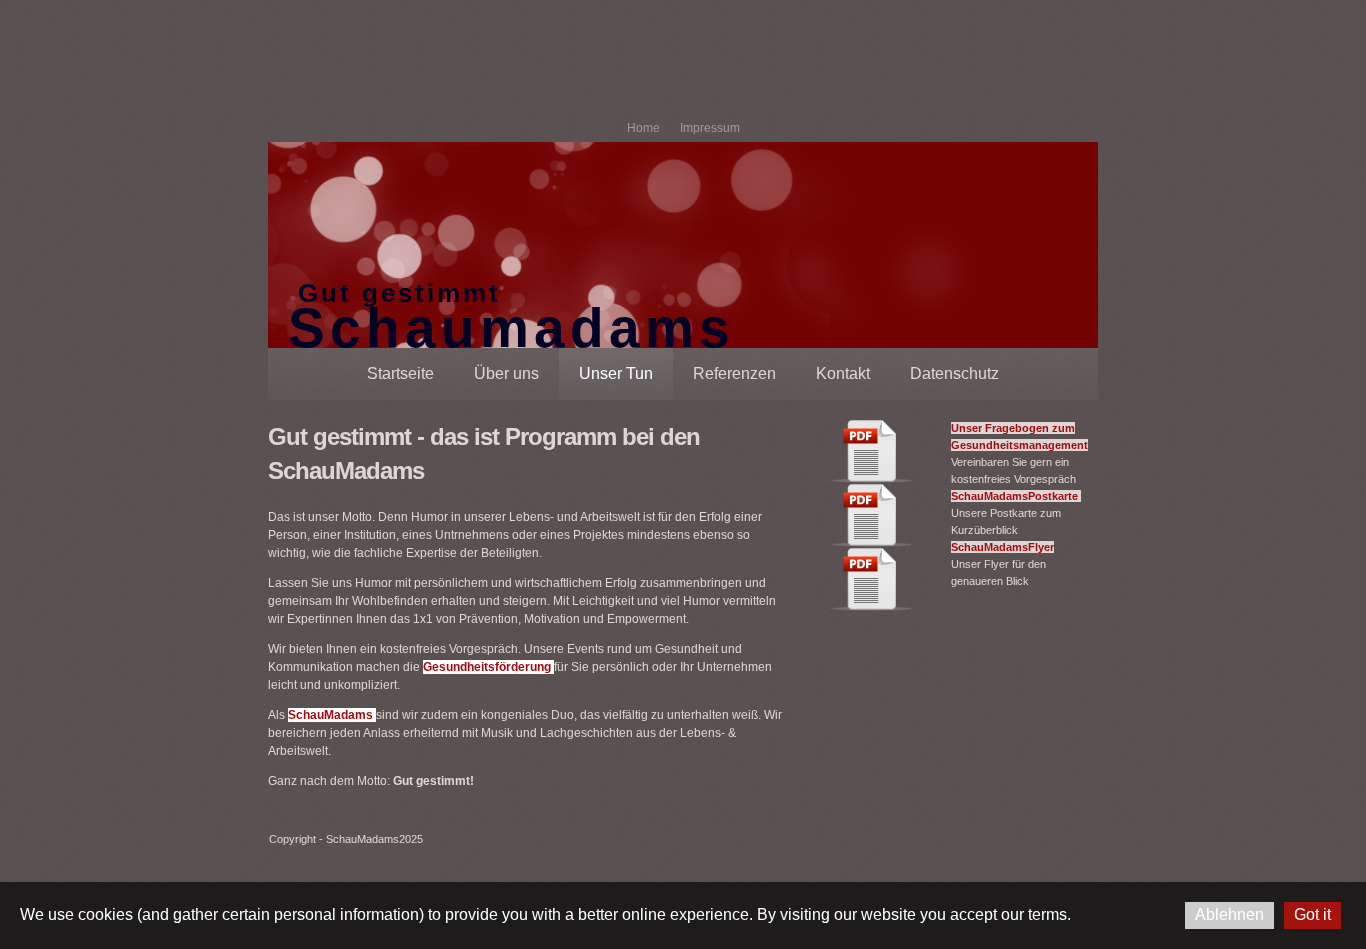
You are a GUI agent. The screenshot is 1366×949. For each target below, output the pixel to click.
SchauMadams (332, 715)
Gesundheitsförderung (488, 667)
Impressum (710, 128)
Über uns (506, 373)
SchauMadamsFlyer (1002, 547)
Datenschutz (954, 373)
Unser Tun (616, 373)
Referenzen (734, 373)
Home (643, 128)
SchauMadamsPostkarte (1016, 496)
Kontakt (843, 373)
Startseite (400, 373)
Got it (1312, 914)
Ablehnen (1229, 914)
